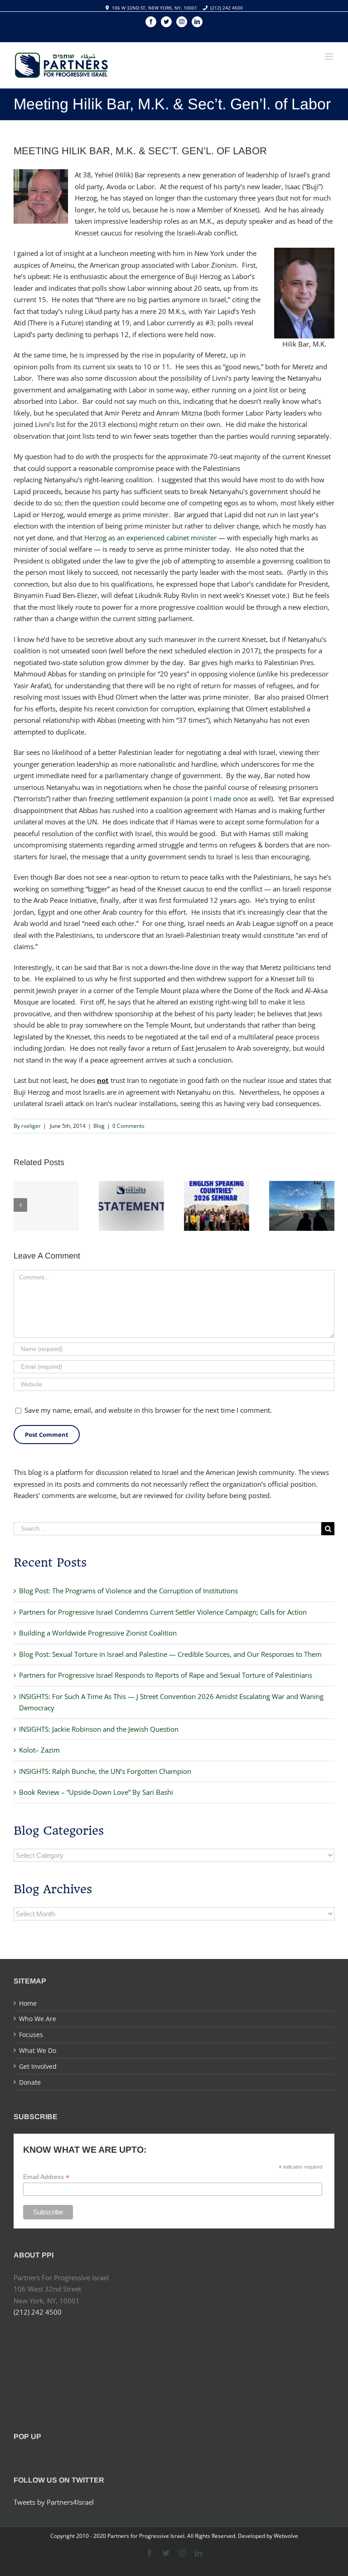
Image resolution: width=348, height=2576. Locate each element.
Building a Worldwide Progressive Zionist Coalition (98, 1633)
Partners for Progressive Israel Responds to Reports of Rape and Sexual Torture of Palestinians (166, 1675)
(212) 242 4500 (227, 8)
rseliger (31, 1126)
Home (28, 2003)
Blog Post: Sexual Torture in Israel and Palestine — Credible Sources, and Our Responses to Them (170, 1654)
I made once (229, 798)
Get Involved (38, 2066)
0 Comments (128, 1126)
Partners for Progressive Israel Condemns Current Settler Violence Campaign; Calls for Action (163, 1612)
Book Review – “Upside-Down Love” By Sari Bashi (96, 1792)
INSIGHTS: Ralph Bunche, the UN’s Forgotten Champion (105, 1771)
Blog (99, 1126)
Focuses (31, 2035)
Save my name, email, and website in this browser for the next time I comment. (148, 1410)
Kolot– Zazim (39, 1750)
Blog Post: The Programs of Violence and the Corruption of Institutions (128, 1591)
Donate (30, 2082)
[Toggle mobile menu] (330, 56)
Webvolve (286, 2536)
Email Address (46, 2177)
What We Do (38, 2050)
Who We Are (38, 2019)
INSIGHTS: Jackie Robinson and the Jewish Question (99, 1729)
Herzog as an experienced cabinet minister (150, 538)
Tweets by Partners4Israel (54, 2502)
